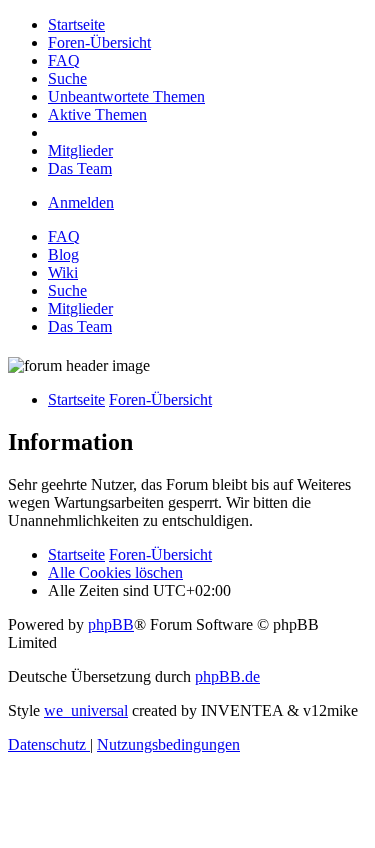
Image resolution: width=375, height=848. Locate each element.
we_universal (86, 710)
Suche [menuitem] (67, 290)
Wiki (63, 272)
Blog (63, 254)
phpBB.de (227, 676)
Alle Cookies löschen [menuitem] (115, 572)
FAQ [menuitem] (64, 236)
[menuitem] (76, 24)
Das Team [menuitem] (80, 326)
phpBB (111, 624)
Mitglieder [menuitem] (80, 308)
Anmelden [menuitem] (81, 202)
